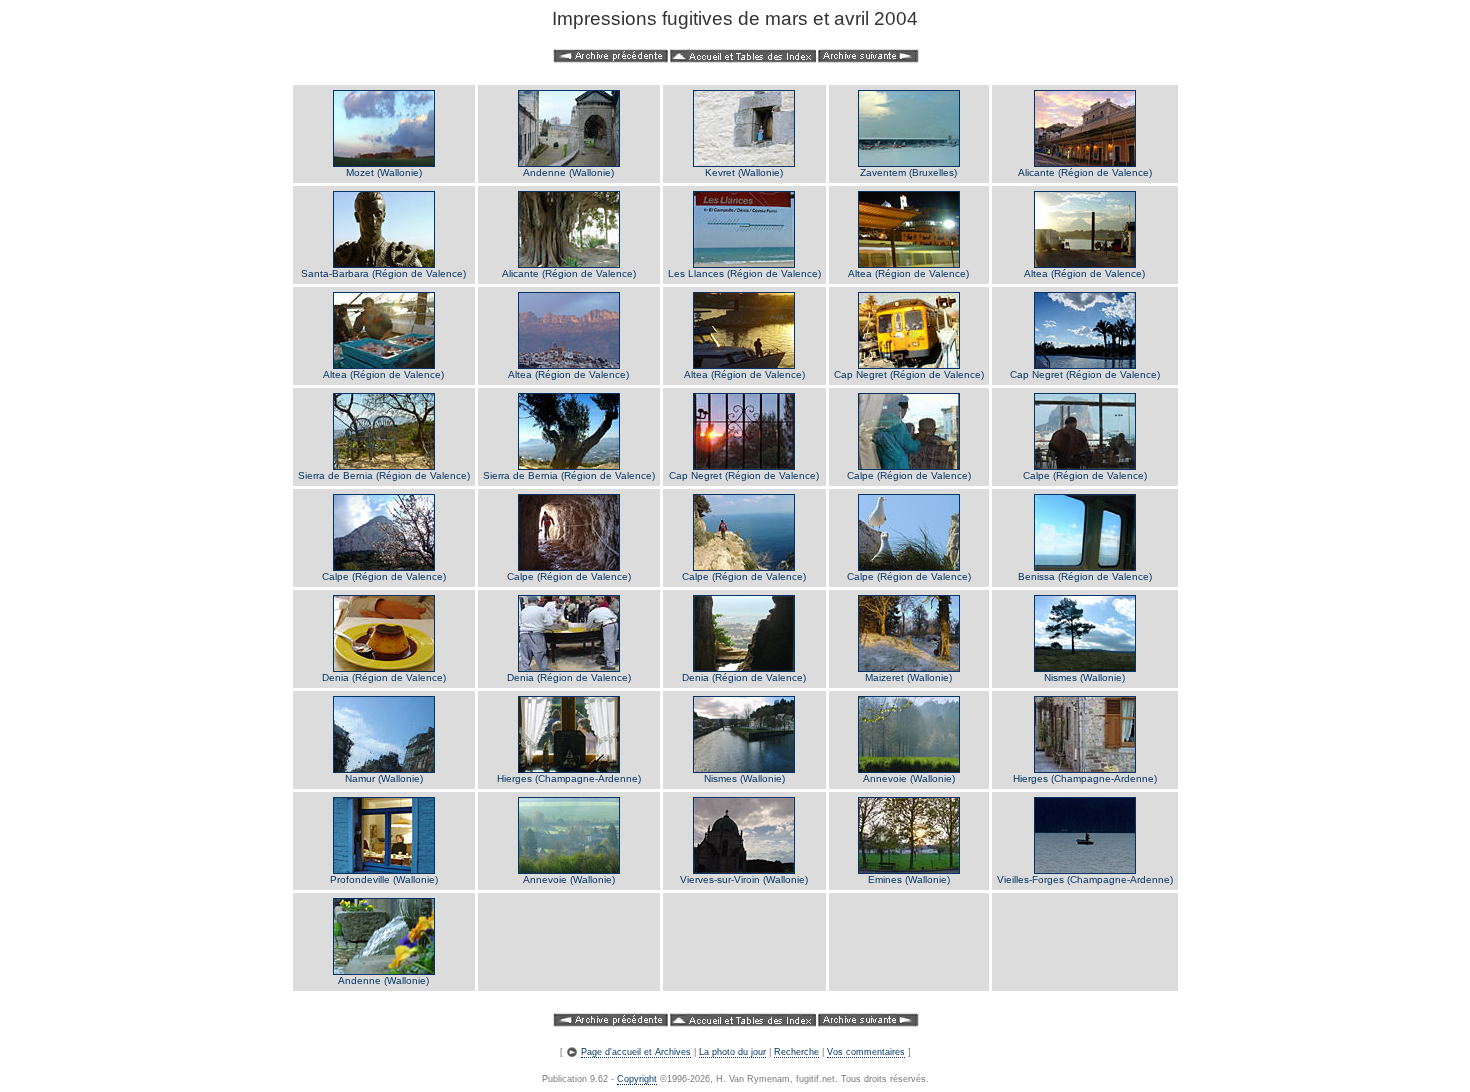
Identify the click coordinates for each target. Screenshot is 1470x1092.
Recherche (796, 1052)
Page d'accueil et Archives (636, 1052)
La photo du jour (732, 1052)
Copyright (637, 1079)
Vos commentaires (866, 1052)
